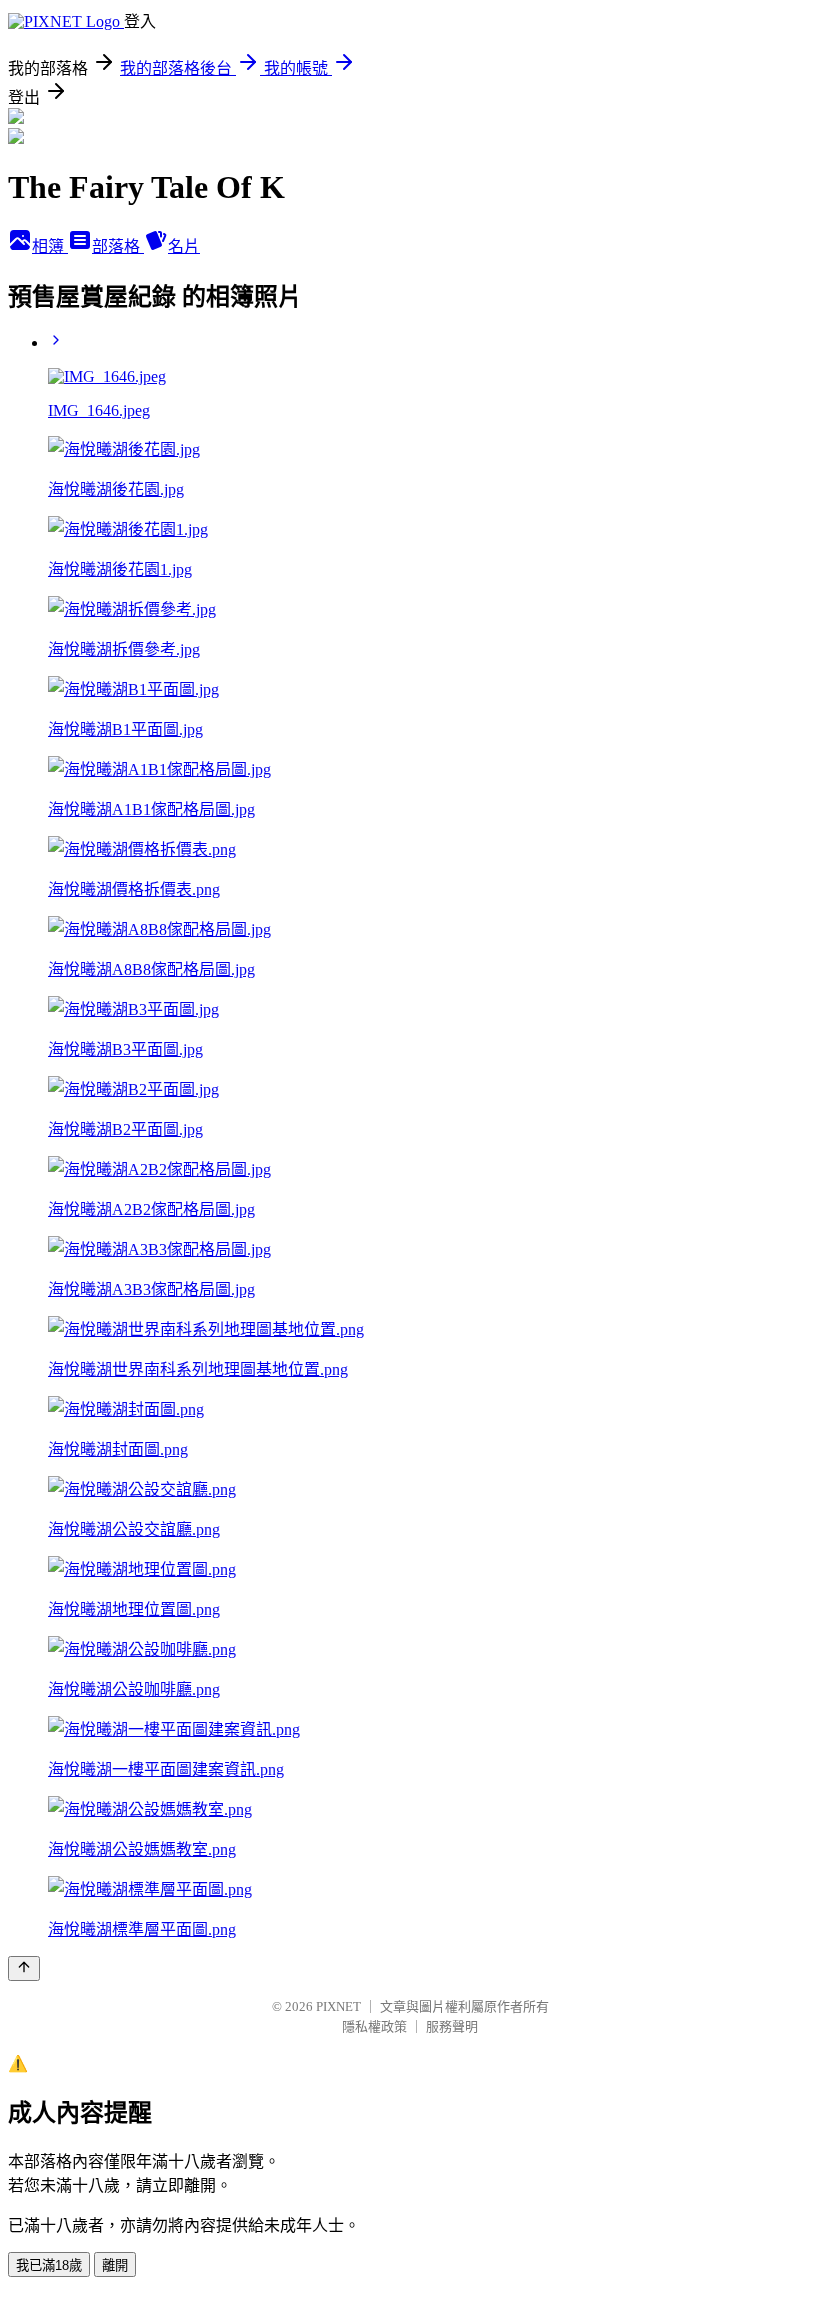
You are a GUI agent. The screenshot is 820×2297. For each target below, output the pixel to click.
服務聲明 (452, 2026)
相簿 (50, 246)
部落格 (118, 246)
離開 (115, 2265)
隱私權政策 (374, 2026)
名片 (184, 246)
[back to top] (24, 1968)
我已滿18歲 (49, 2265)
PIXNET (338, 2006)
